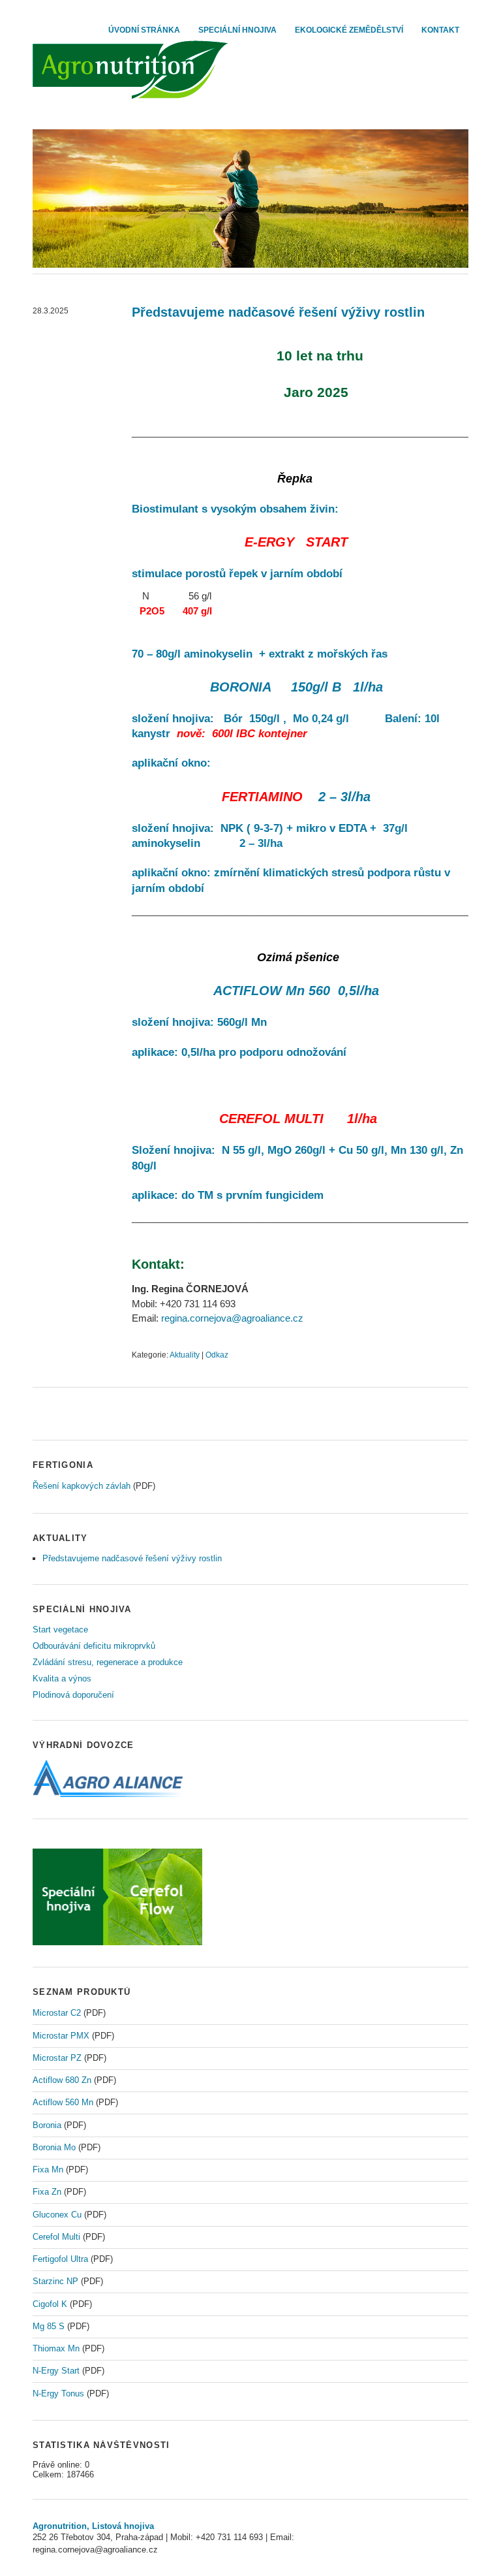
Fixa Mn (48, 2170)
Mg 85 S (49, 2326)
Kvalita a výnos (62, 1678)
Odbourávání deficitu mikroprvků (94, 1646)
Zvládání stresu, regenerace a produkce (108, 1662)
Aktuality (185, 1355)
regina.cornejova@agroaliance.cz (232, 1318)
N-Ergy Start (56, 2371)
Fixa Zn (47, 2192)
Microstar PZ (57, 2058)
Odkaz (217, 1355)
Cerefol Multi (56, 2237)
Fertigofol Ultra (60, 2259)
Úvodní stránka (144, 30)
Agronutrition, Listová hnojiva (93, 2526)
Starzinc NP (55, 2281)
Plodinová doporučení (73, 1695)
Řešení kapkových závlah (82, 1486)
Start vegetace (60, 1630)
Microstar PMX (61, 2036)
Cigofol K (50, 2304)
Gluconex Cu (57, 2215)
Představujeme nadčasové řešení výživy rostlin (278, 312)
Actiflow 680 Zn (62, 2080)
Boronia (47, 2125)
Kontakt (440, 30)
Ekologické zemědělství (349, 30)
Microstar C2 (57, 2013)
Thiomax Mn (56, 2348)
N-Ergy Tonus (58, 2393)
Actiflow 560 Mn (63, 2102)
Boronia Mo (54, 2147)
